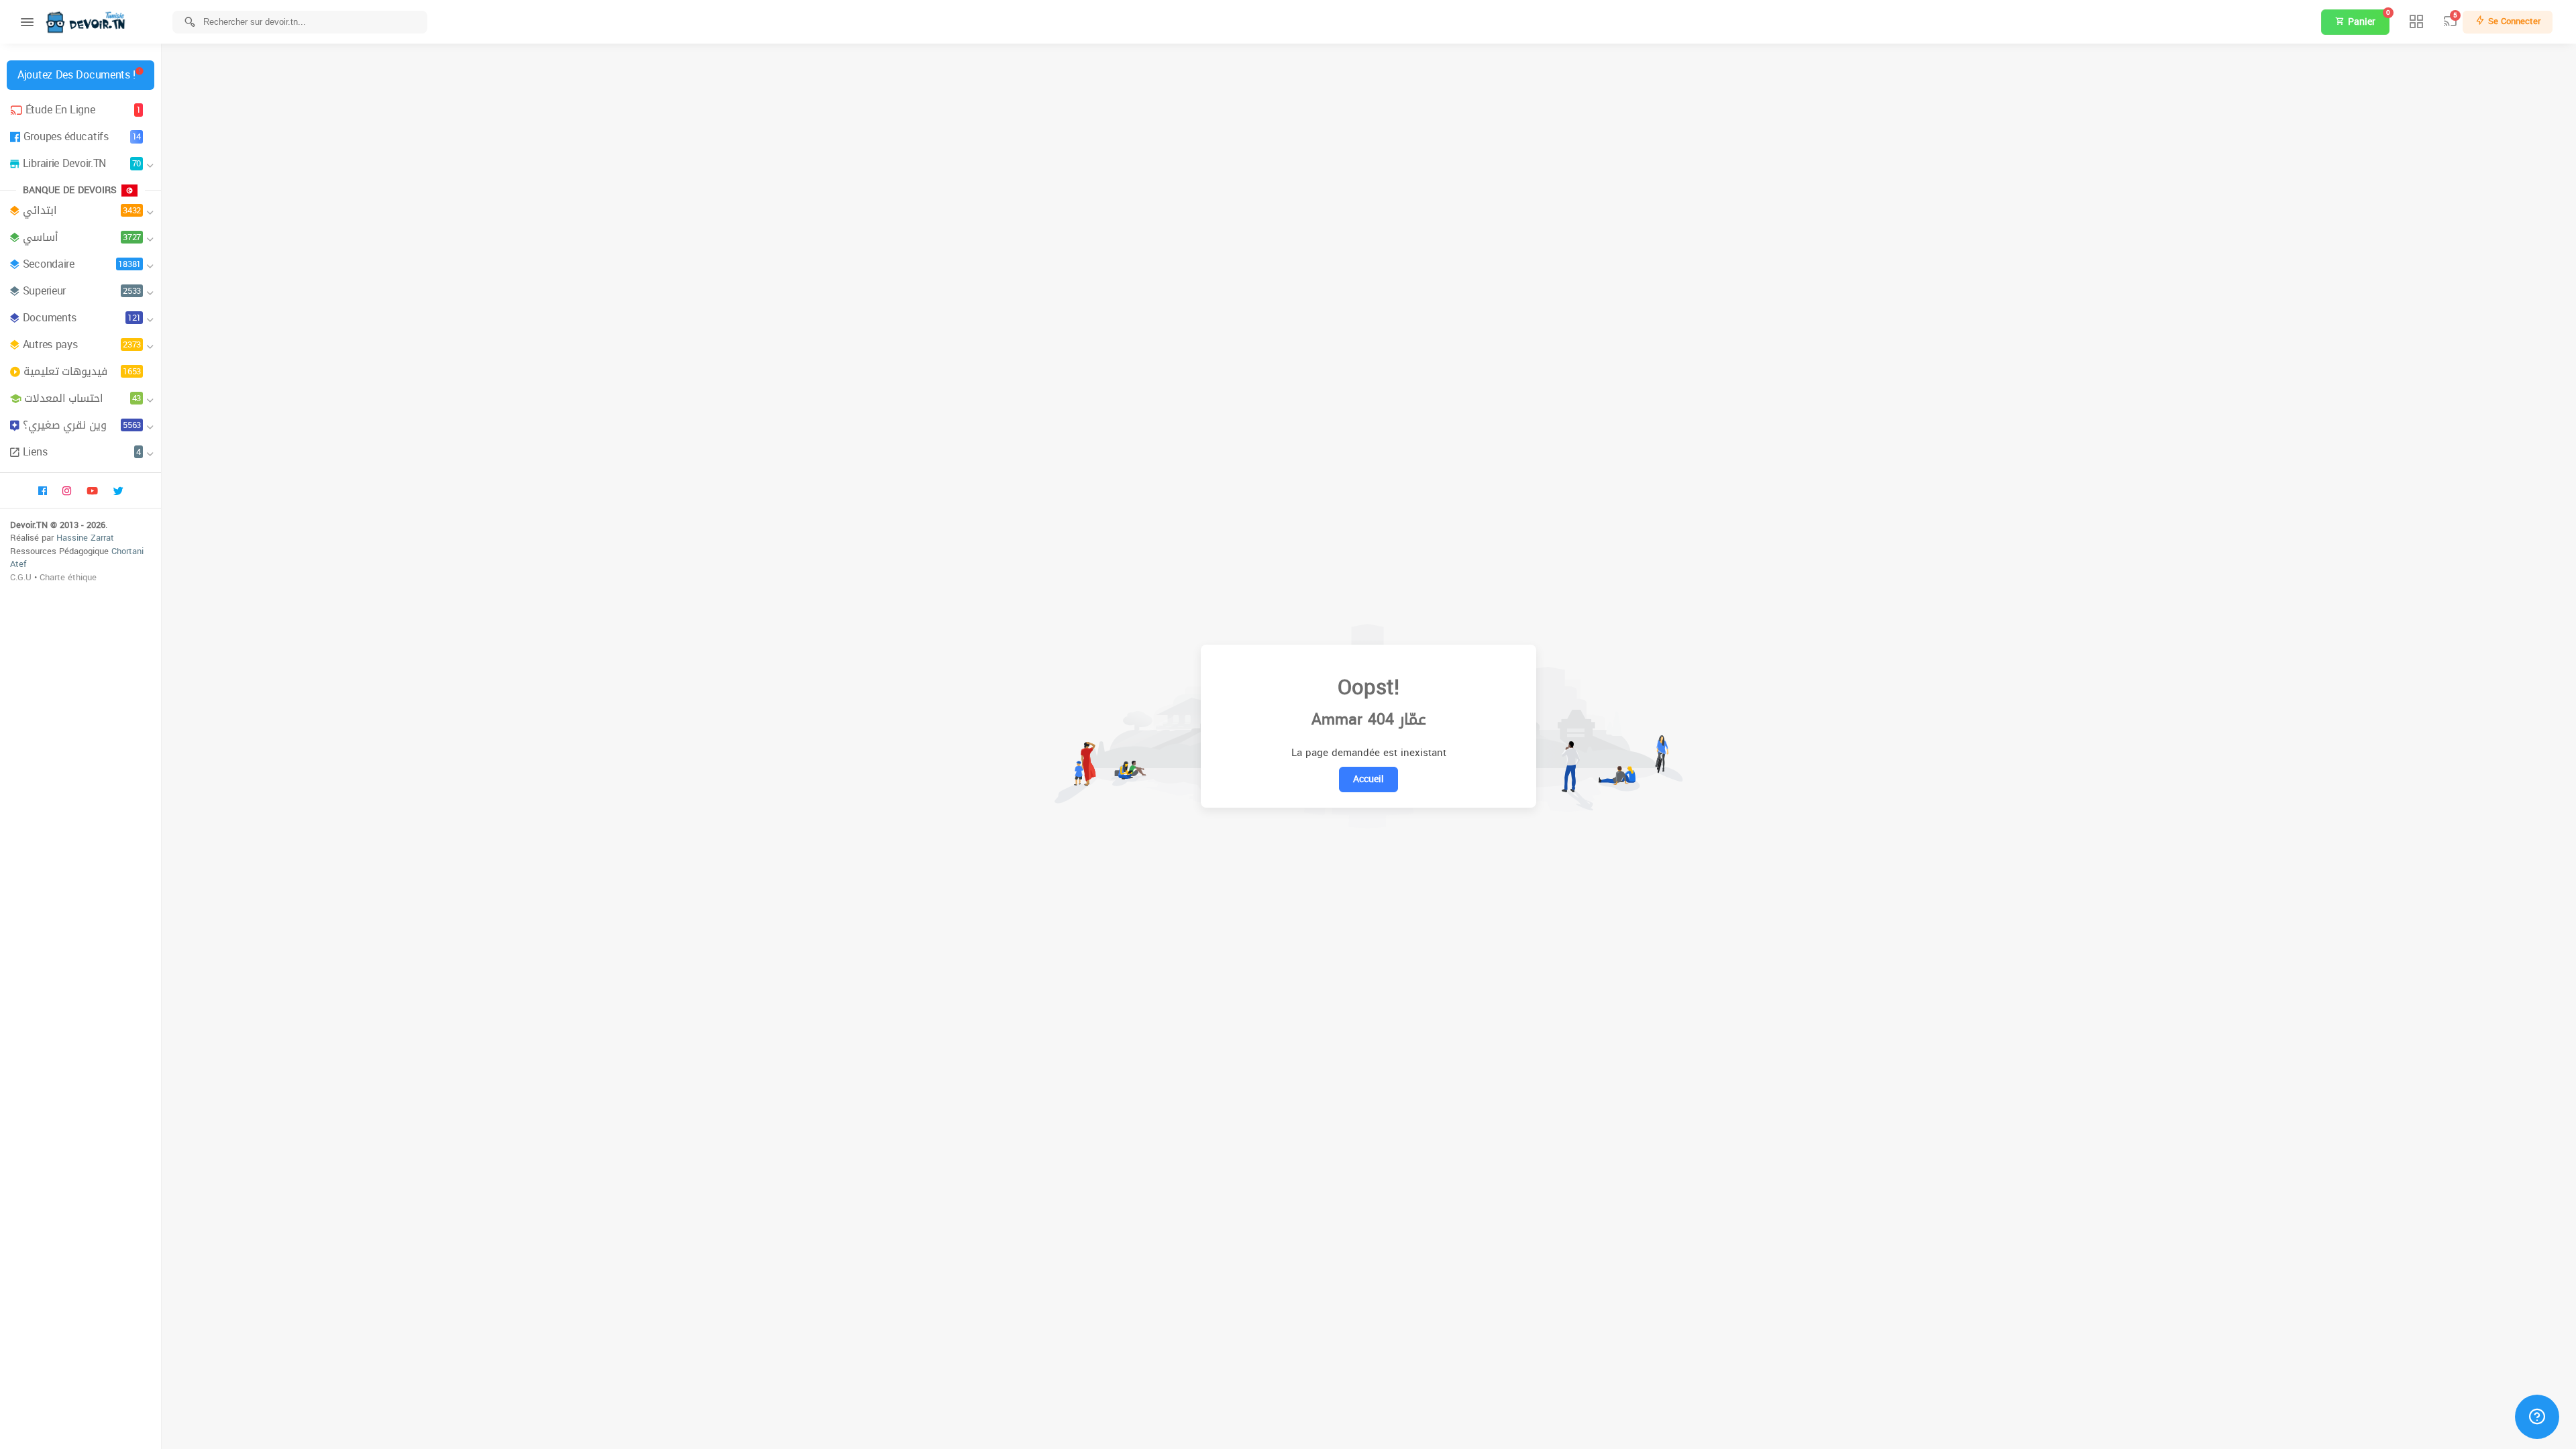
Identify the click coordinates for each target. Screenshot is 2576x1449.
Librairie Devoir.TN (82, 163)
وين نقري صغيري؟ (82, 425)
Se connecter (2513, 21)
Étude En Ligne (83, 110)
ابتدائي (82, 210)
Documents (82, 318)
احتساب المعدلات (83, 398)
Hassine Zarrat (85, 538)
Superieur (82, 291)
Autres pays (82, 344)
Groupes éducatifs (82, 137)
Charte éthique (68, 577)
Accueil (1368, 779)
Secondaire (82, 264)
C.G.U (21, 577)
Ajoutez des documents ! (76, 75)
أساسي (82, 237)
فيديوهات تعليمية (82, 371)
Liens (82, 452)
